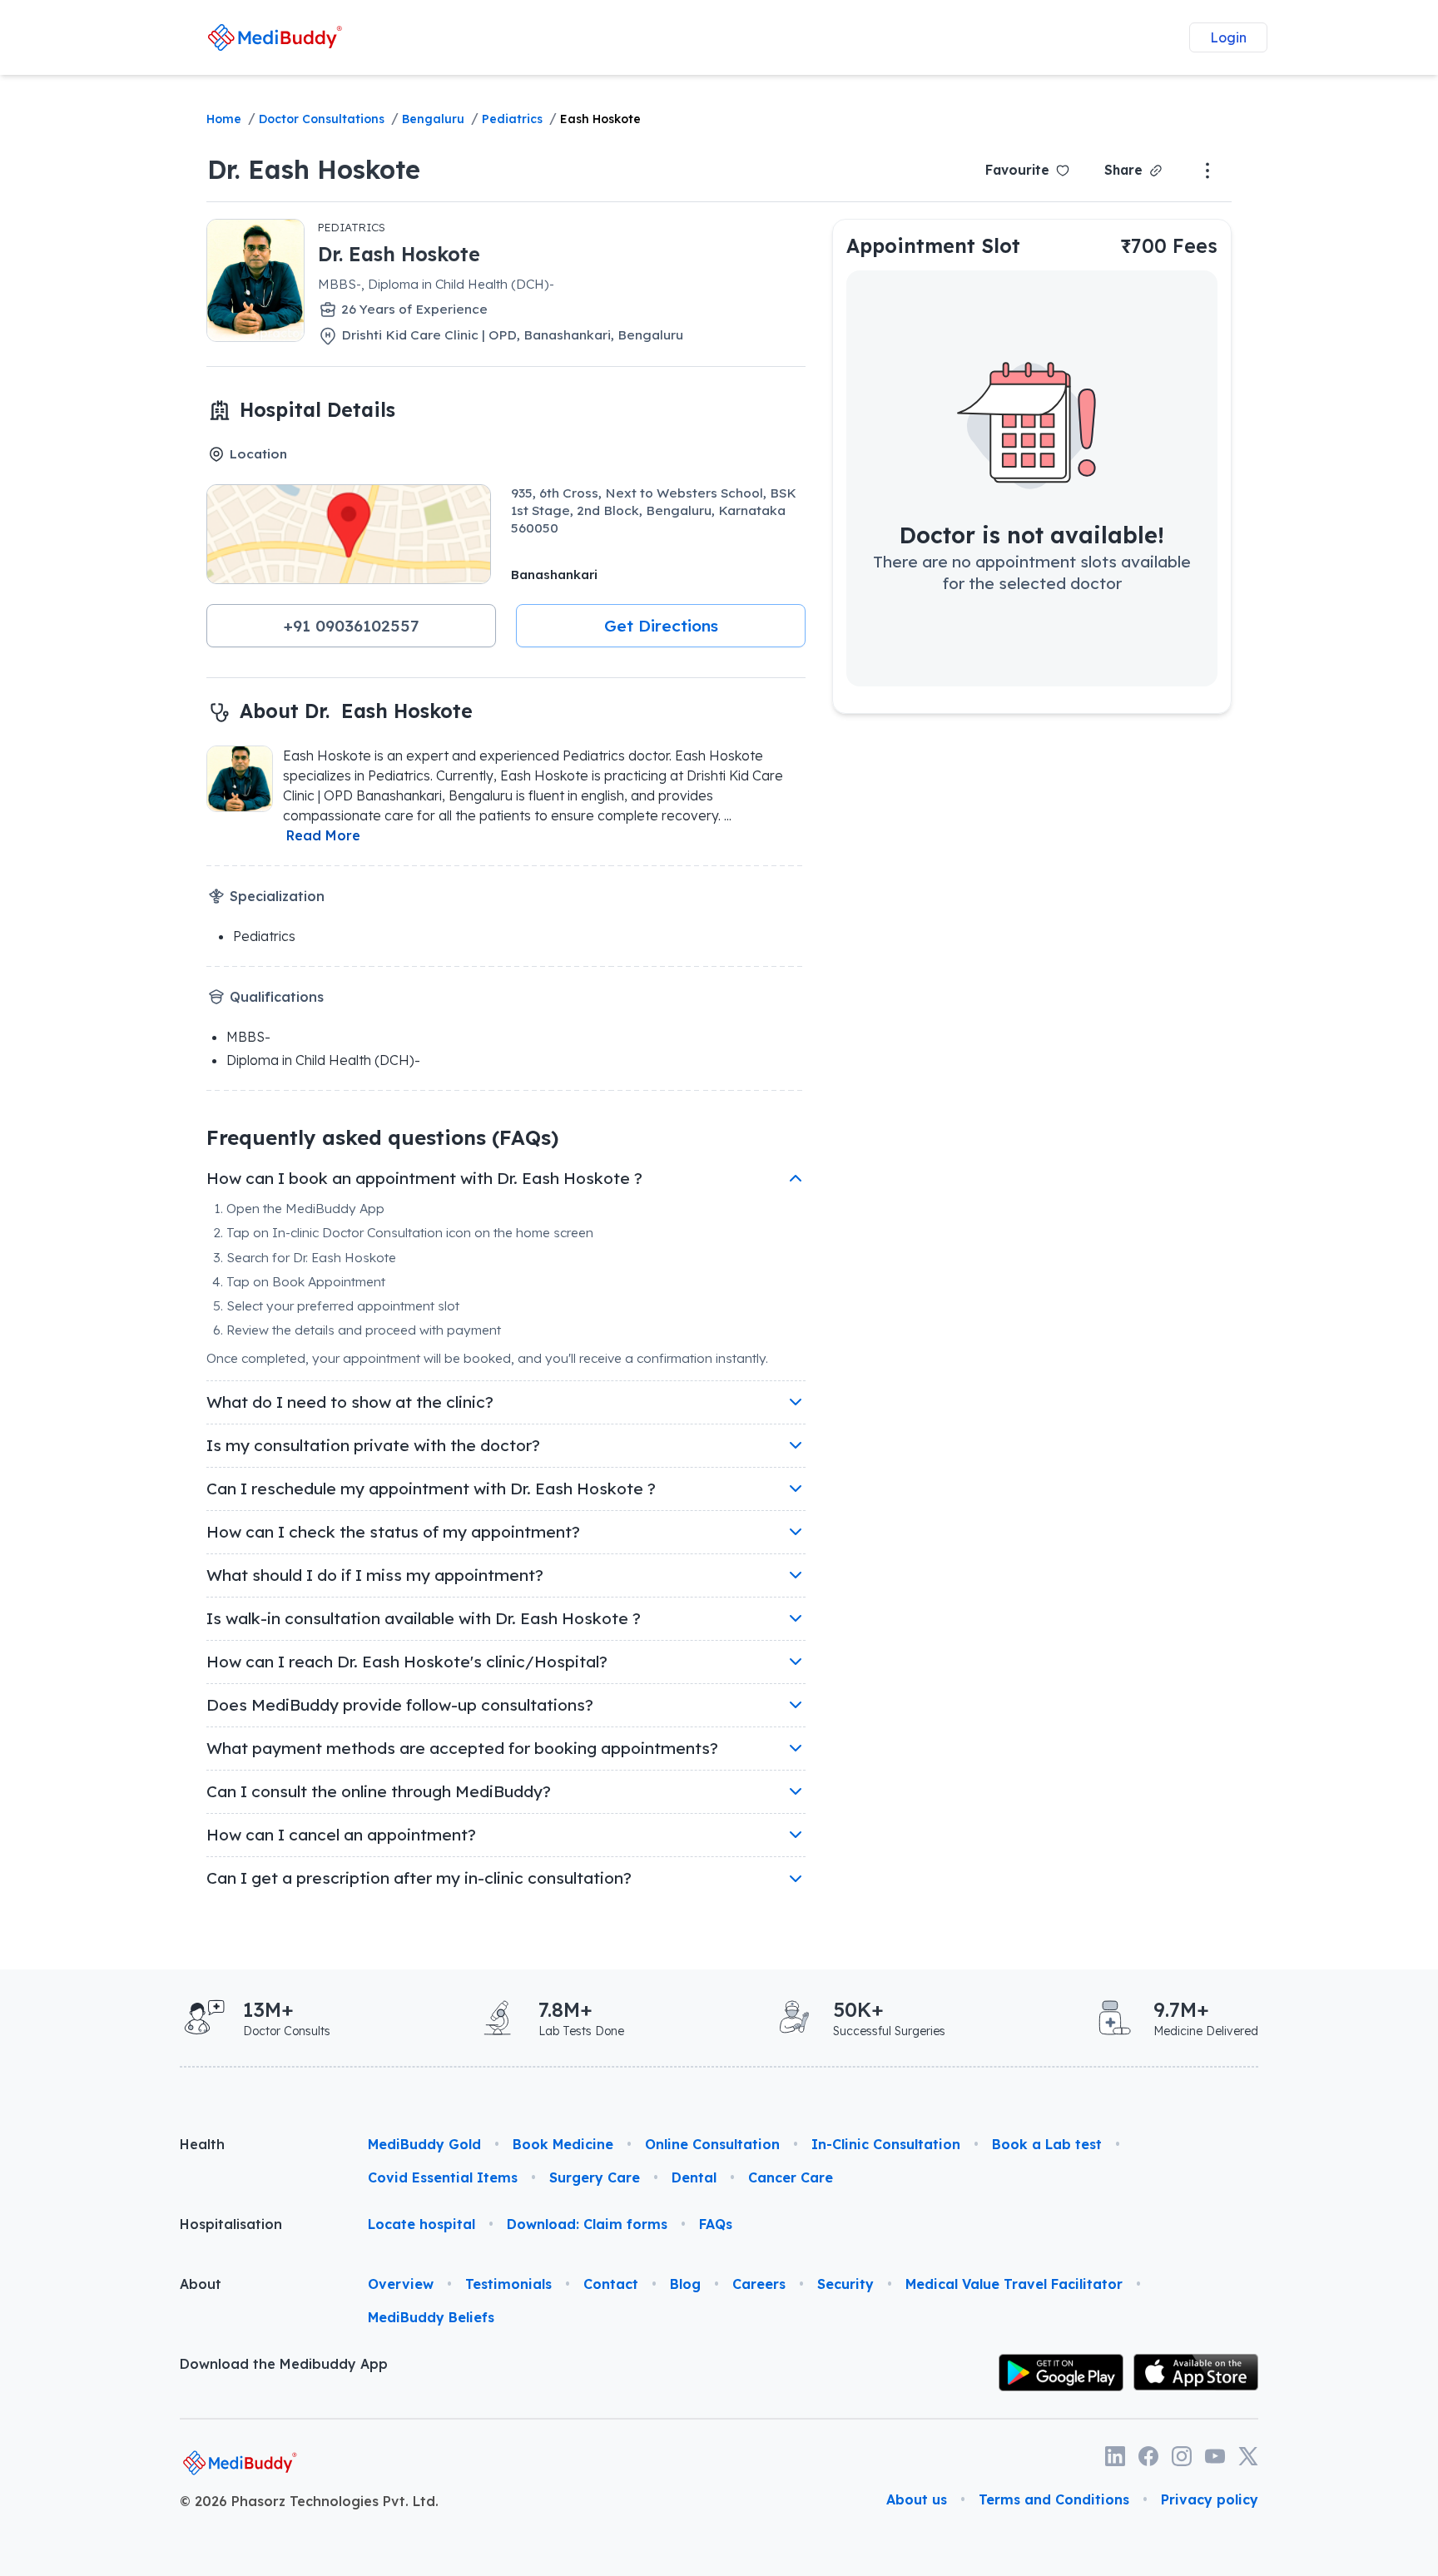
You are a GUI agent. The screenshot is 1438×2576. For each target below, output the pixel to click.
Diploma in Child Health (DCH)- (323, 1060)
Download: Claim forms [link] (587, 2224)
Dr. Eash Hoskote (314, 169)
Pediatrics (512, 119)
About (201, 2284)
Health (202, 2144)
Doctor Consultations (322, 119)
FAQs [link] (716, 2224)
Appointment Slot (933, 246)
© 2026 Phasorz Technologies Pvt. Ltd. (309, 2501)
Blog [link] (685, 2284)
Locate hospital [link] (421, 2224)
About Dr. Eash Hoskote (356, 711)
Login (1228, 37)
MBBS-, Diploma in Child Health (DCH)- (436, 284)
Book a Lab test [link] (1047, 2144)
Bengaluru (433, 119)
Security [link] (845, 2284)
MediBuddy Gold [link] (424, 2144)
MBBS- (248, 1037)
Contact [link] (611, 2284)
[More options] (1207, 171)
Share (1123, 170)
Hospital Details (317, 410)
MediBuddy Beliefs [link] (431, 2317)
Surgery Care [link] (595, 2177)
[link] (275, 37)
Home (224, 119)
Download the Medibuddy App (284, 2364)
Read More (323, 835)
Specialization (277, 896)
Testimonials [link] (508, 2284)
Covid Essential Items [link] (443, 2177)
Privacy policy (1210, 2499)
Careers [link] (759, 2284)
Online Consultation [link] (712, 2144)
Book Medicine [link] (563, 2144)
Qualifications (277, 997)
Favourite (1017, 170)
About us (917, 2499)
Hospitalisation (231, 2224)
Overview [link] (401, 2284)
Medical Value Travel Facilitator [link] (1014, 2284)
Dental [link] (694, 2177)
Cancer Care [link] (791, 2177)
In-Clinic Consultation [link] (886, 2144)
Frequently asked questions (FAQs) (382, 1137)
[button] (351, 626)
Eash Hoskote (600, 119)
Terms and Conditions (1054, 2499)
